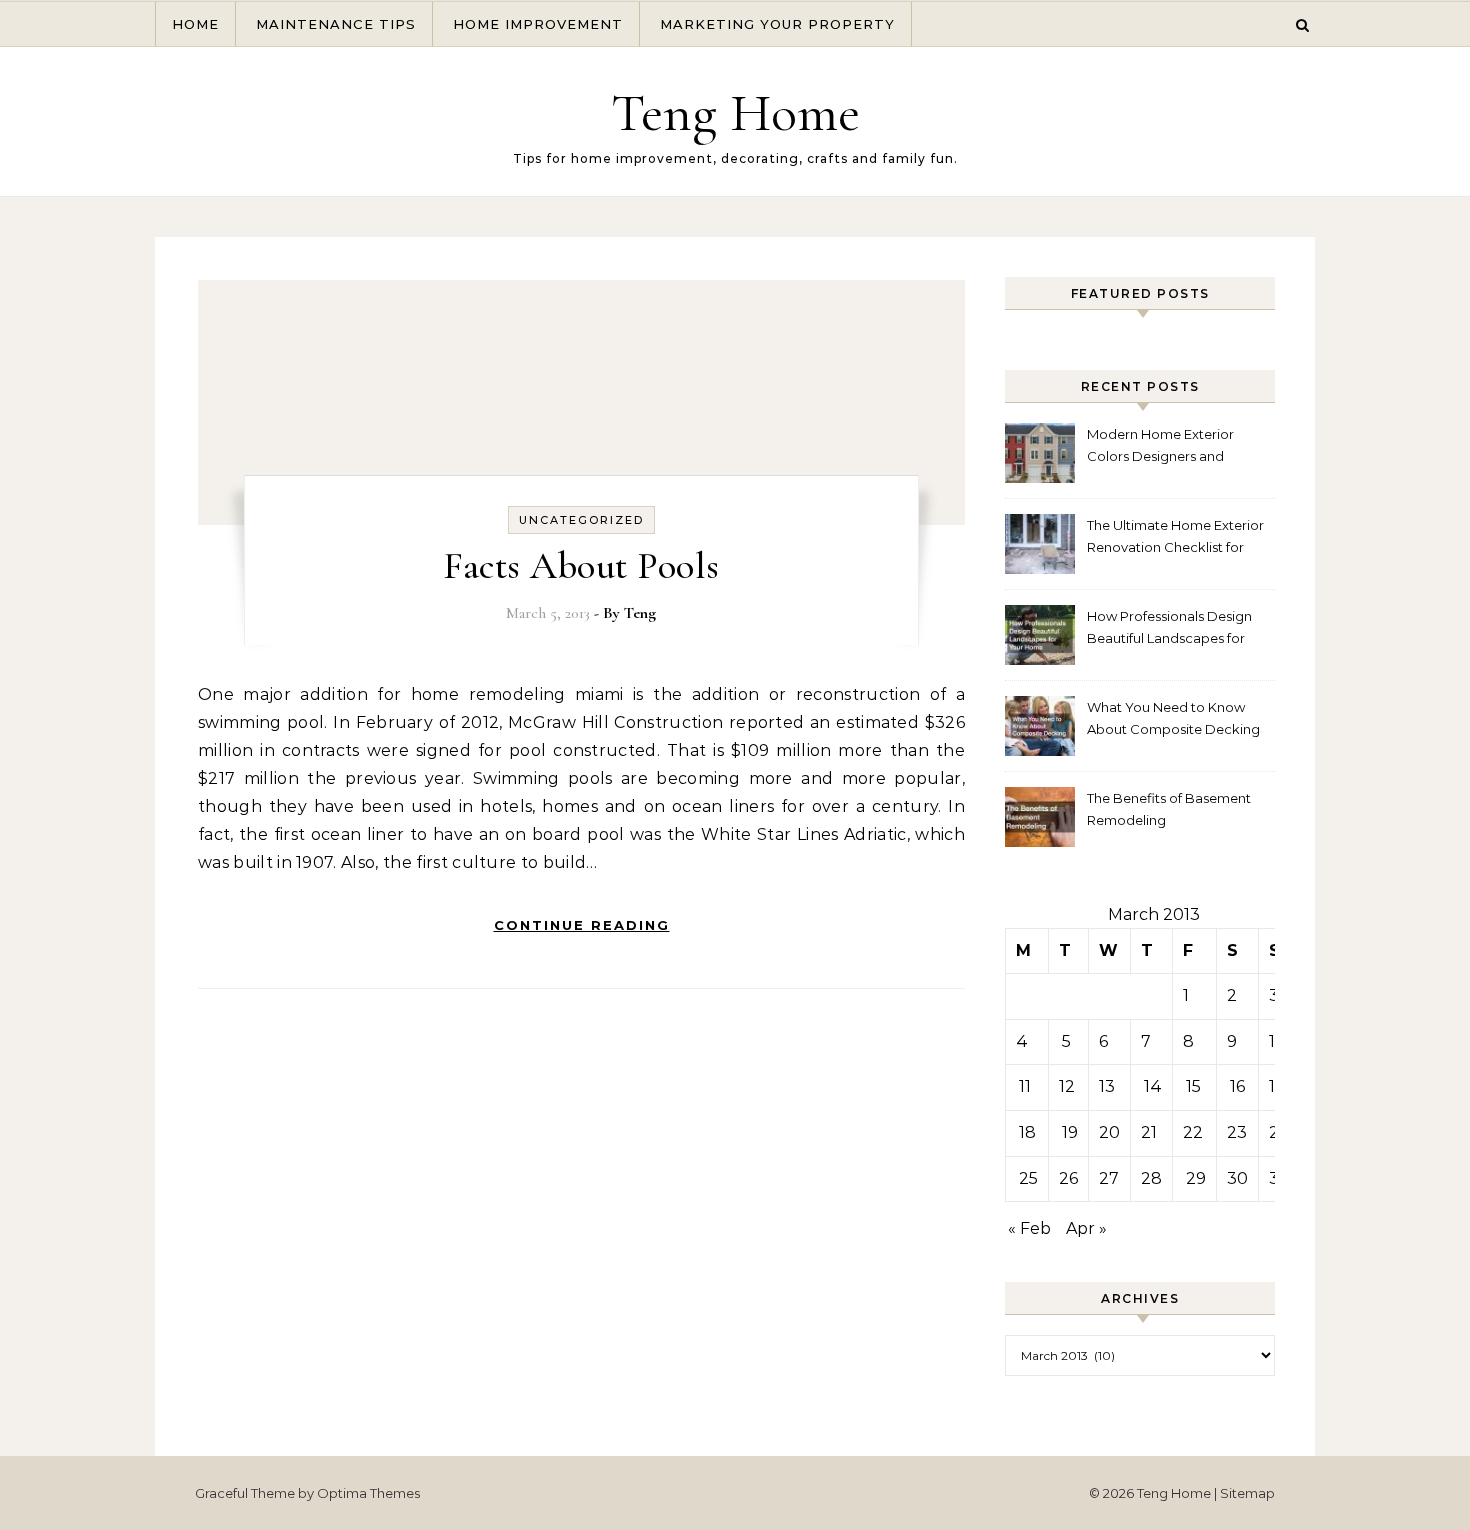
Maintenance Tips (336, 24)
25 (1028, 1178)
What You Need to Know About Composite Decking (1173, 718)
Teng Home (735, 112)
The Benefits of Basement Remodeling (1169, 809)
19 (1070, 1132)
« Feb (1029, 1228)
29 (1196, 1178)
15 (1193, 1086)
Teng (640, 613)
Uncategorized (581, 520)
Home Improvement (538, 24)
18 (1027, 1132)
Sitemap (1247, 1493)
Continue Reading (582, 925)
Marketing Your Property (777, 24)
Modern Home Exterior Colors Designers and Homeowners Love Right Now (1166, 447)
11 (1025, 1086)
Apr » (1086, 1228)
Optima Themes (368, 1493)
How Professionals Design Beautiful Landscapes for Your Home (1169, 629)
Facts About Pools (581, 566)
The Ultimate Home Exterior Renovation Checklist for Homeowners (1175, 538)
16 (1237, 1086)
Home (195, 24)
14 (1153, 1086)
